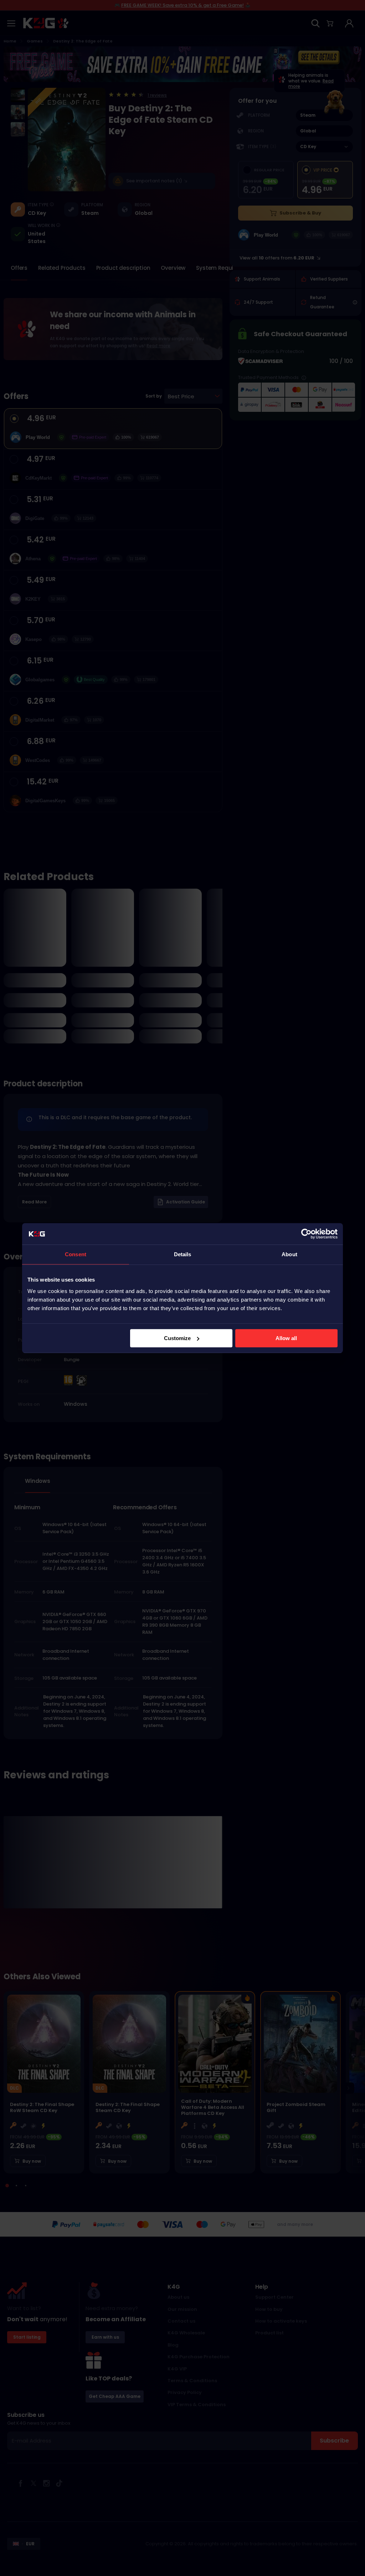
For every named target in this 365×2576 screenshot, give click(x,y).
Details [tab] (183, 1254)
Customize (177, 1338)
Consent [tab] (76, 1254)
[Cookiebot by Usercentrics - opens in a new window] (306, 1234)
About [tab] (289, 1254)
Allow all (286, 1338)
